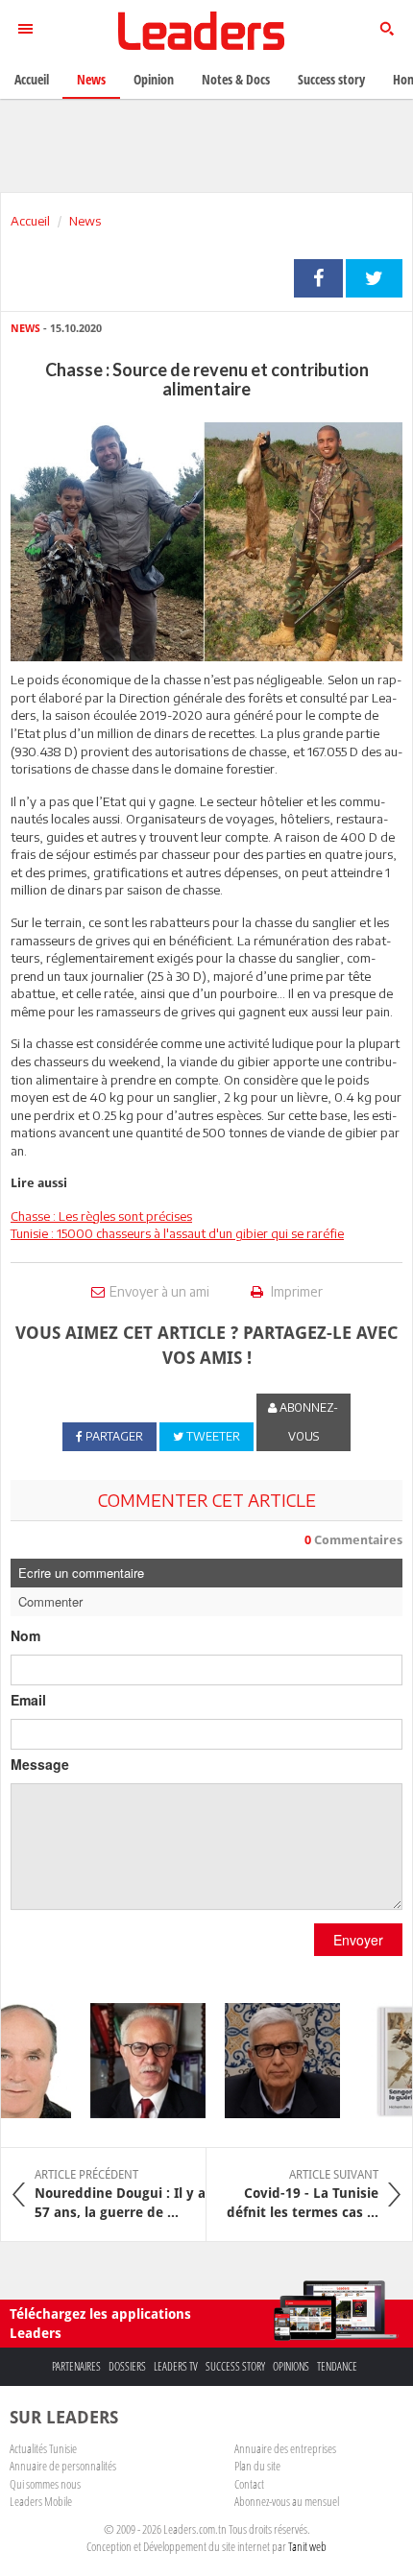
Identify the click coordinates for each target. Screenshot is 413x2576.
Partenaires (76, 2366)
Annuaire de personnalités (63, 2466)
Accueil (30, 221)
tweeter (374, 278)
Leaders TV (176, 2366)
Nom (25, 1635)
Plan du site (257, 2466)
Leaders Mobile (41, 2501)
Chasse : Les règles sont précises (101, 1216)
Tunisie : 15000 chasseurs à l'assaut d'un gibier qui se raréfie (177, 1233)
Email (28, 1700)
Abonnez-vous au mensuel (287, 2501)
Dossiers (127, 2366)
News (85, 221)
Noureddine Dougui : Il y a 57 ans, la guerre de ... (120, 2194)
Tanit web (307, 2546)
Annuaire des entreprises (285, 2448)
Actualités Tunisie (43, 2448)
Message (40, 1764)
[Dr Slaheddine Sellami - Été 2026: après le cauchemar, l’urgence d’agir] (139, 2061)
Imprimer (295, 1291)
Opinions (291, 2366)
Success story (235, 2366)
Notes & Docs (236, 79)
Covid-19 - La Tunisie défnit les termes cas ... (303, 2194)
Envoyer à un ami (159, 1291)
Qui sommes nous (45, 2484)
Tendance (337, 2366)
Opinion (154, 79)
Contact (249, 2484)
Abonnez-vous (307, 1422)
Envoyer (358, 1940)
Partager (318, 278)
